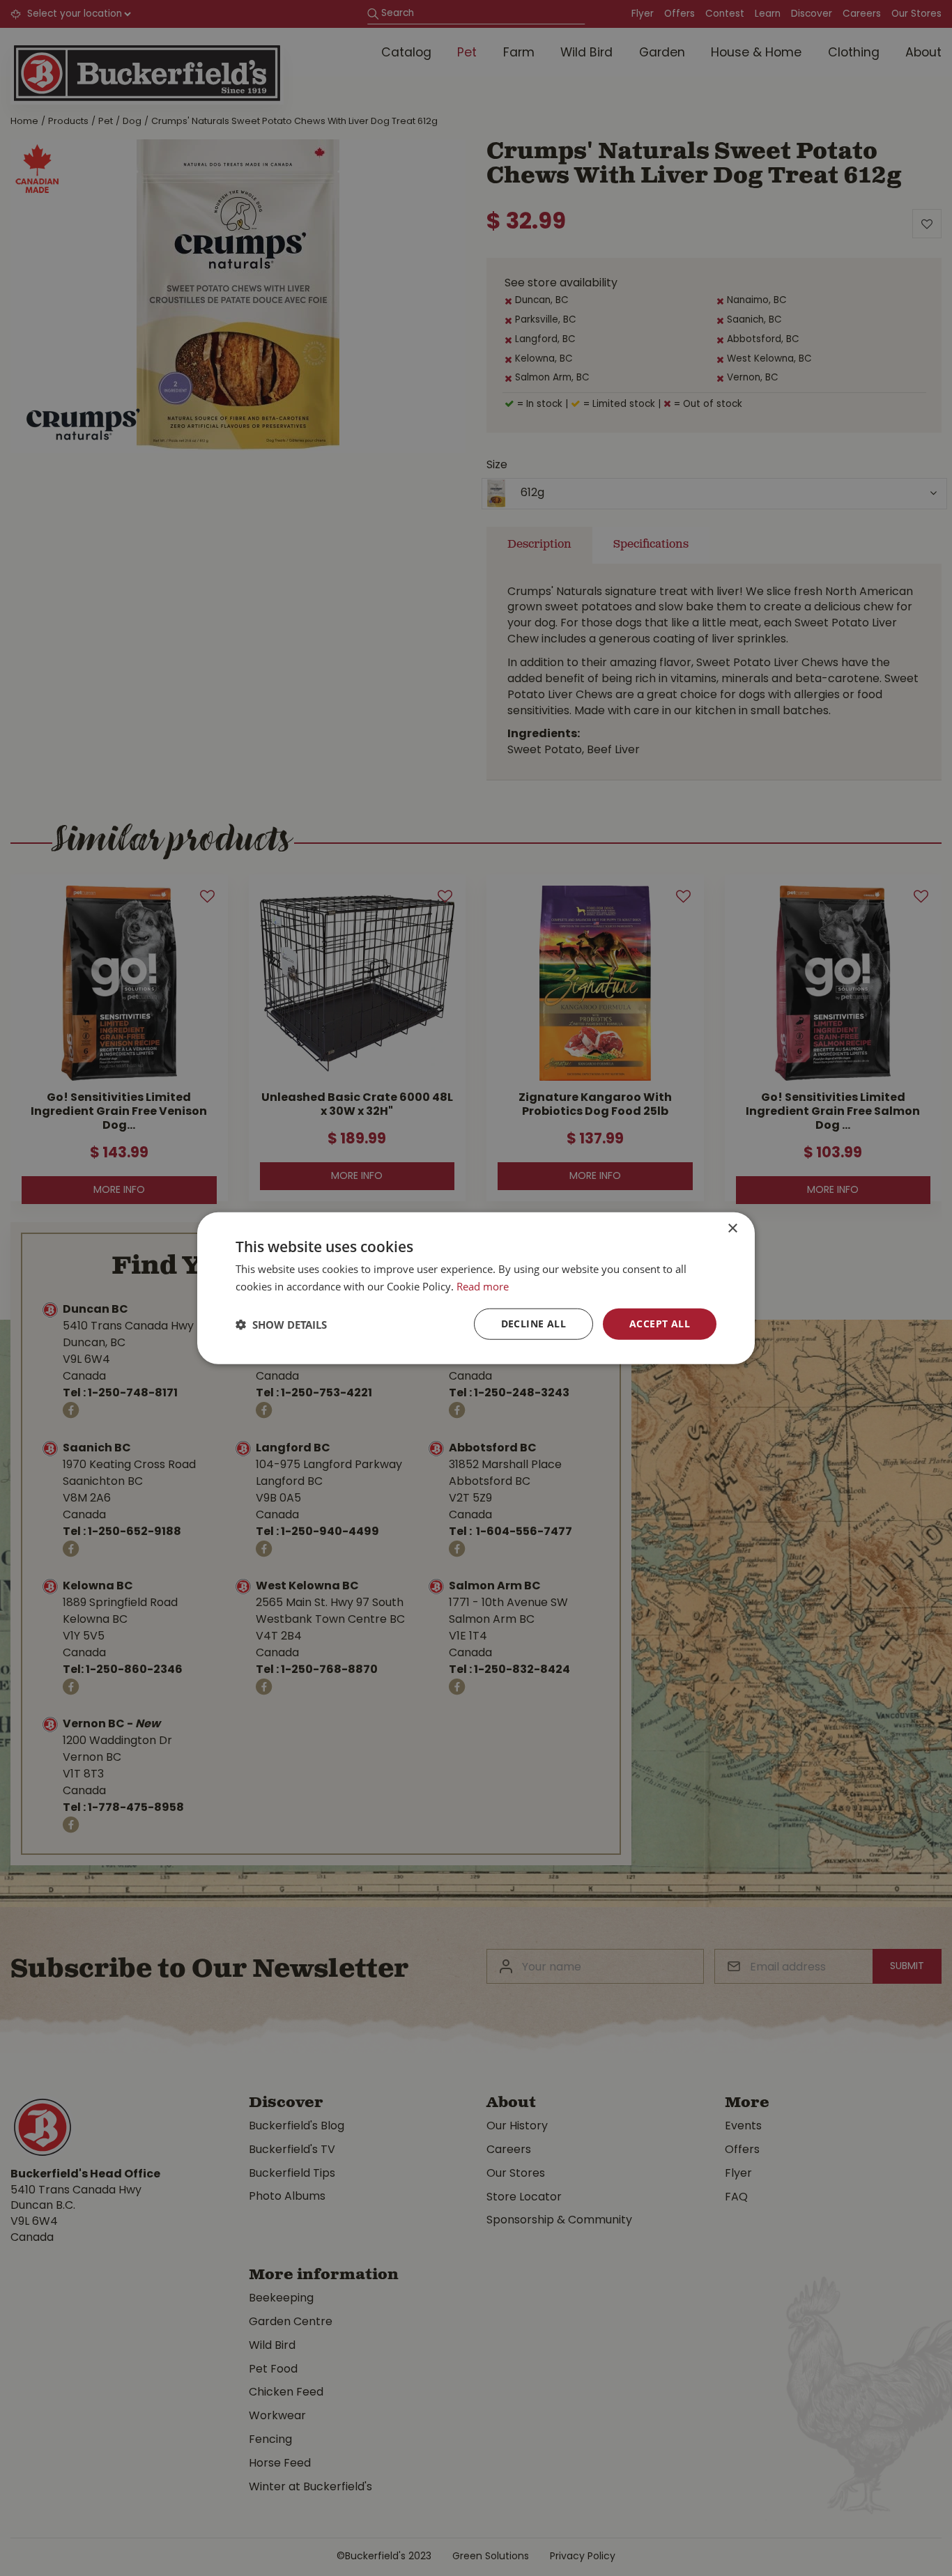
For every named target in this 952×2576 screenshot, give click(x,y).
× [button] (732, 1228)
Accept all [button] (660, 1324)
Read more (483, 1286)
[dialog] (476, 1288)
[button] (281, 1324)
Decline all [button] (533, 1324)
